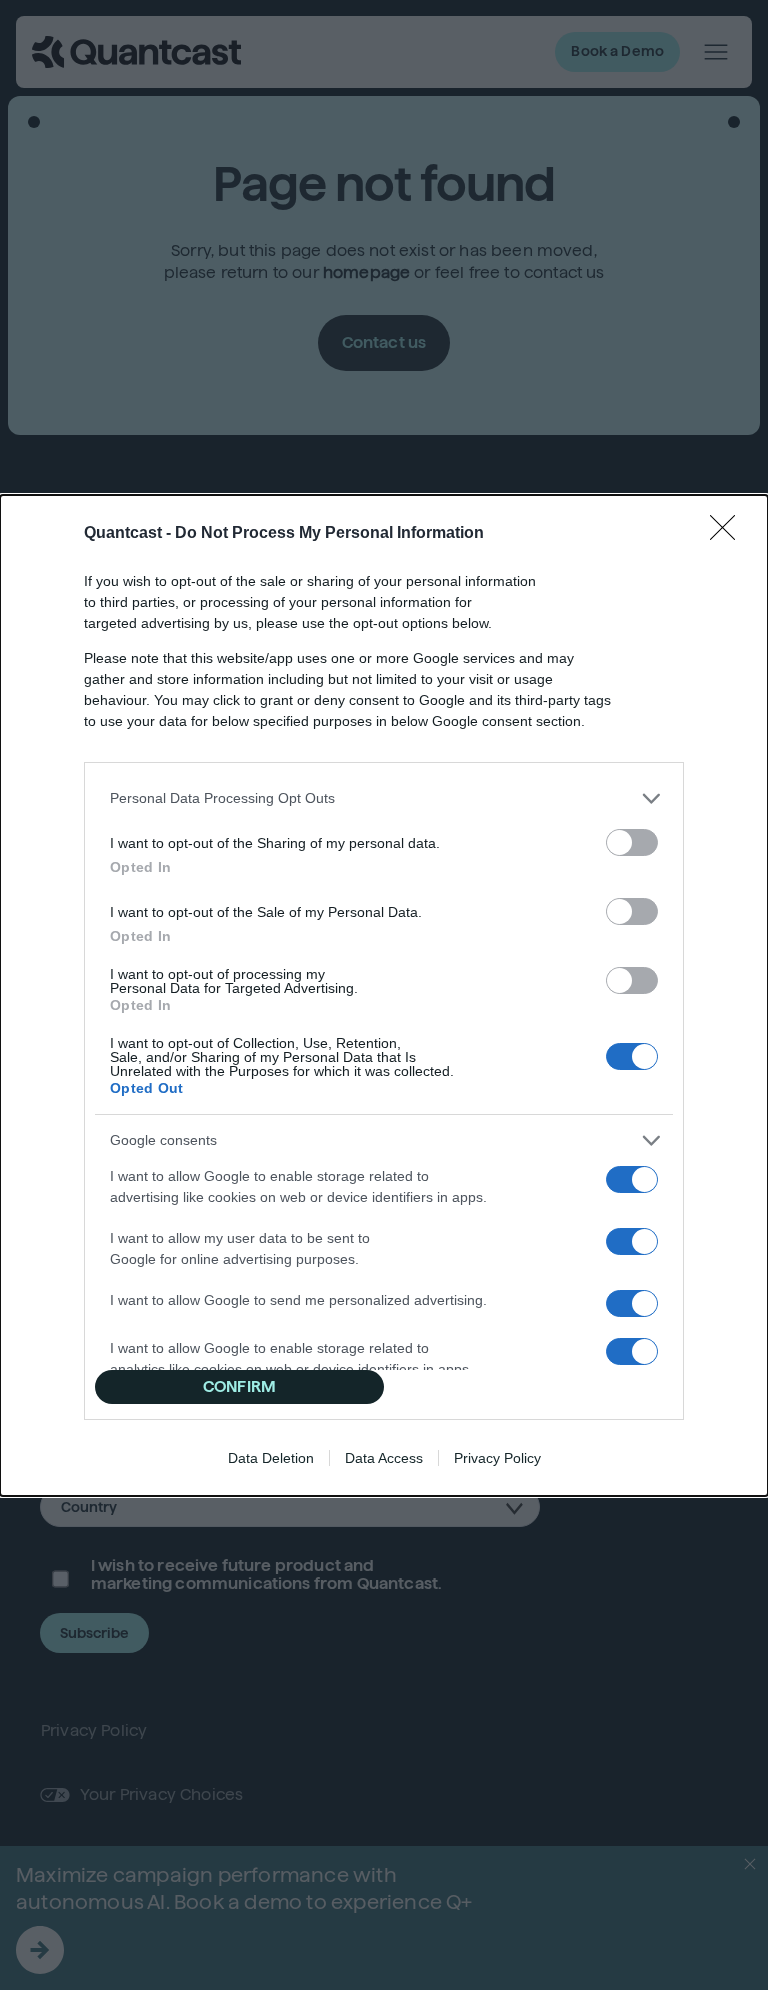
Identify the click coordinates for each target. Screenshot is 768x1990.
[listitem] (384, 798)
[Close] (729, 534)
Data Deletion (271, 1458)
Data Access (384, 1458)
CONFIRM (239, 1386)
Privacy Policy (497, 1458)
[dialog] (384, 995)
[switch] (632, 842)
